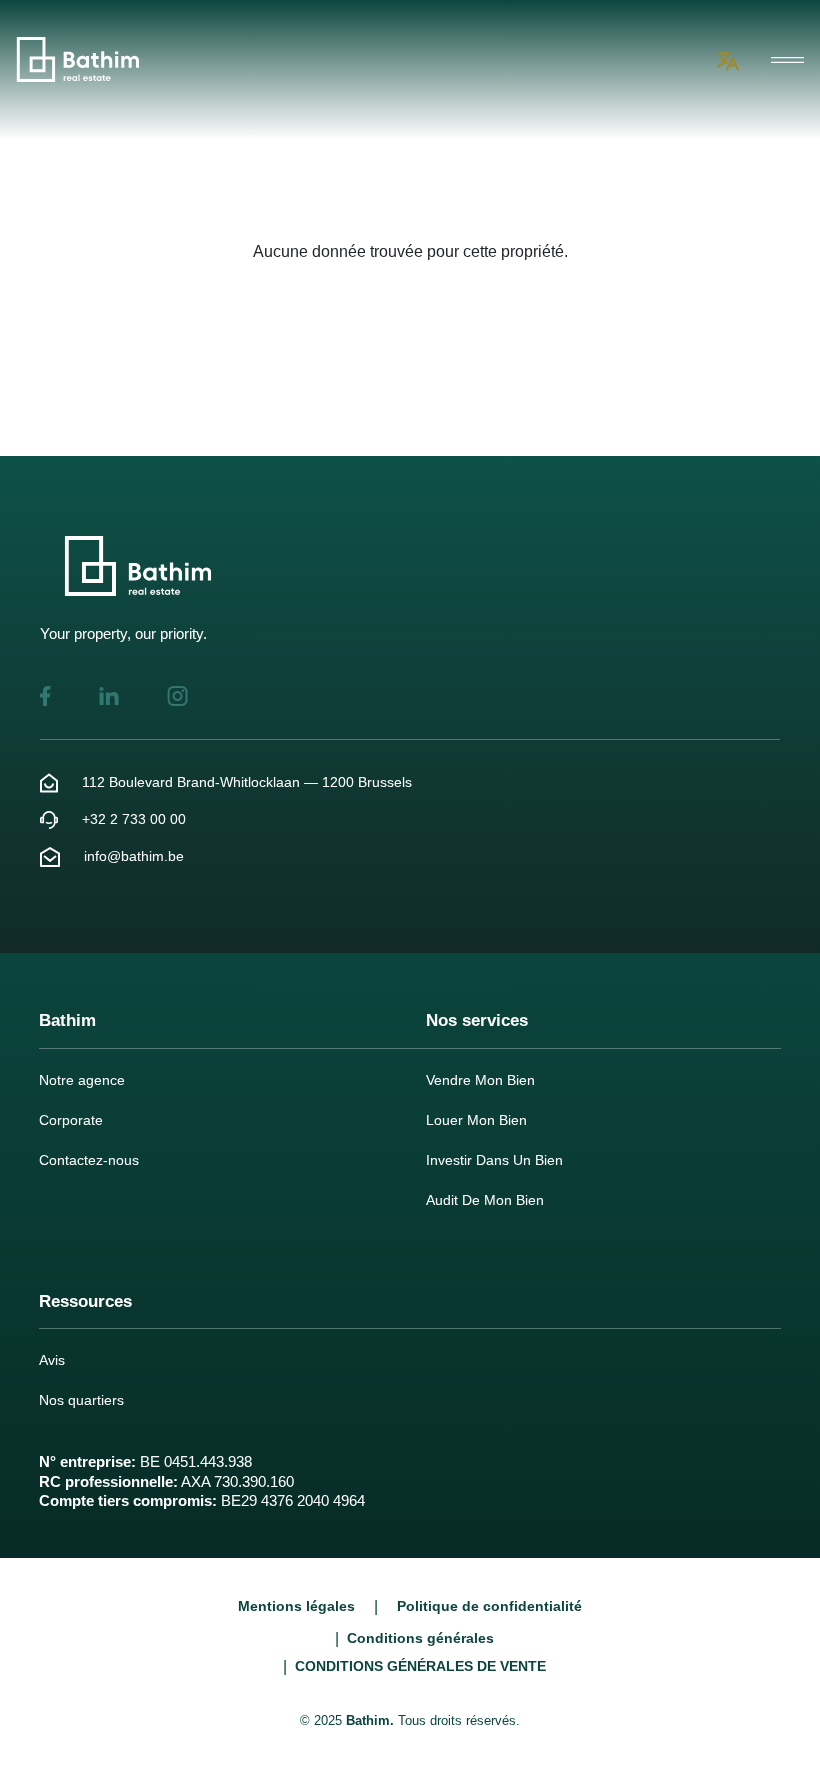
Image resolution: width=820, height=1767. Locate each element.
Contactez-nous (89, 1160)
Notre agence (82, 1080)
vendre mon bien (480, 1080)
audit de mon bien (485, 1200)
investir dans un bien (494, 1160)
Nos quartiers (81, 1400)
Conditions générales (420, 1638)
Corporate (71, 1120)
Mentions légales (296, 1606)
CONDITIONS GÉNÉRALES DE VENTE (420, 1666)
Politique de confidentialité (489, 1606)
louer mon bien (476, 1120)
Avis (52, 1360)
